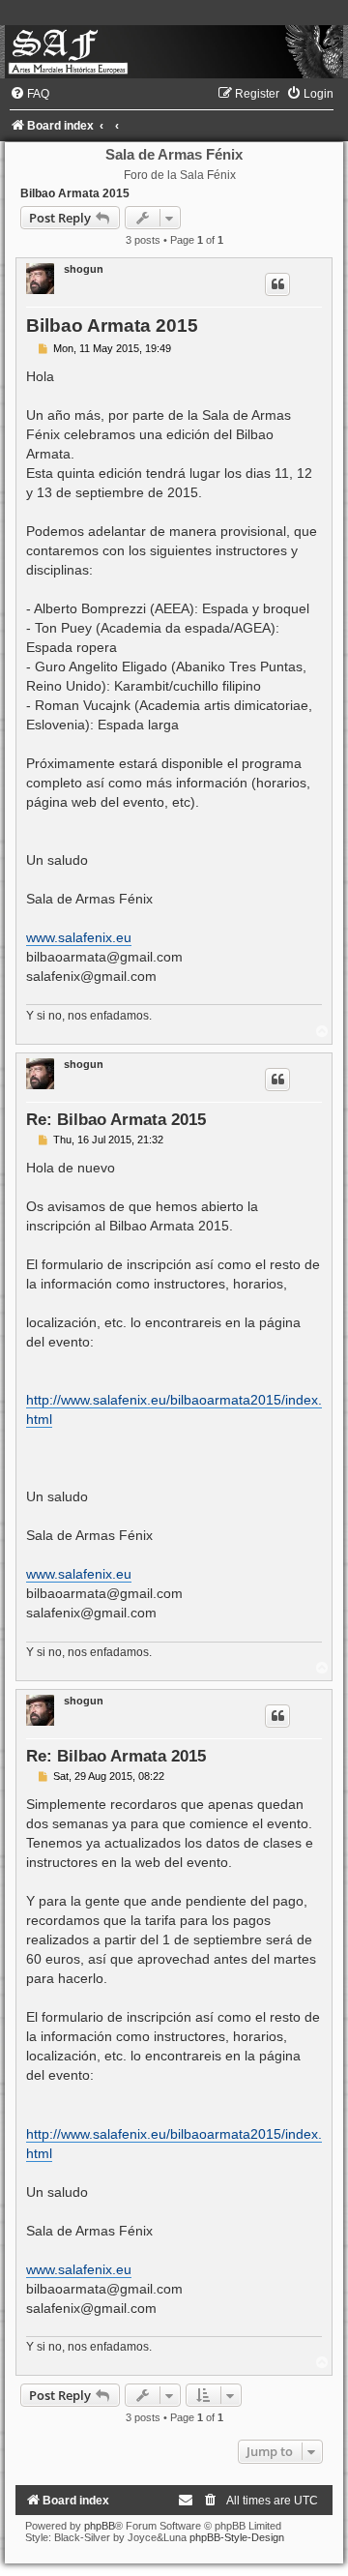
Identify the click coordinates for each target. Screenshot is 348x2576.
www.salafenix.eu (79, 937)
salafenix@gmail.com (91, 976)
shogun (84, 269)
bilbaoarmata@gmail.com (104, 957)
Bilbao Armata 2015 (75, 193)
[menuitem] (29, 94)
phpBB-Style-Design (237, 2537)
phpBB (100, 2526)
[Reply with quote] (277, 284)
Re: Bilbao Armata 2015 (116, 1119)
